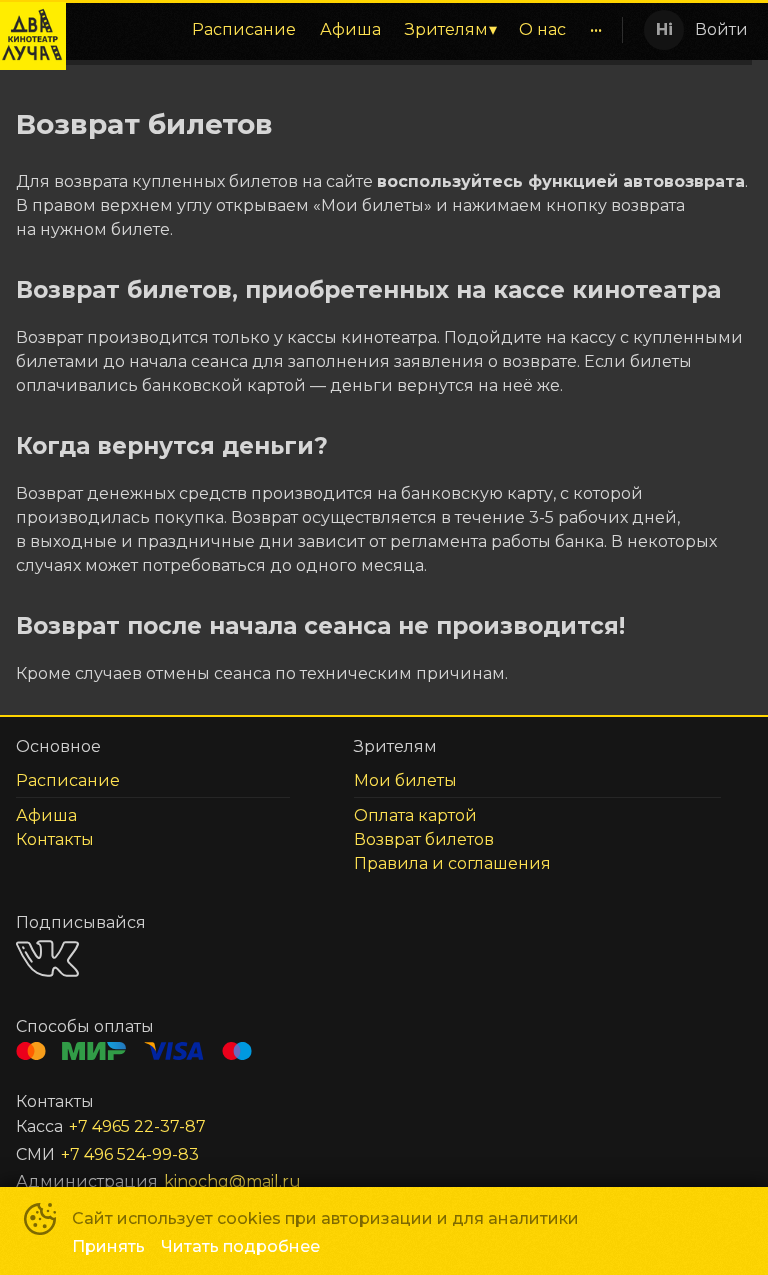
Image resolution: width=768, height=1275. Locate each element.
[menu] (343, 30)
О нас (542, 29)
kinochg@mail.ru (232, 1181)
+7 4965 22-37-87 (137, 1126)
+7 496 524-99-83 (130, 1154)
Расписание (244, 29)
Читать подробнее (240, 1246)
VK (47, 958)
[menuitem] (244, 30)
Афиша (350, 29)
